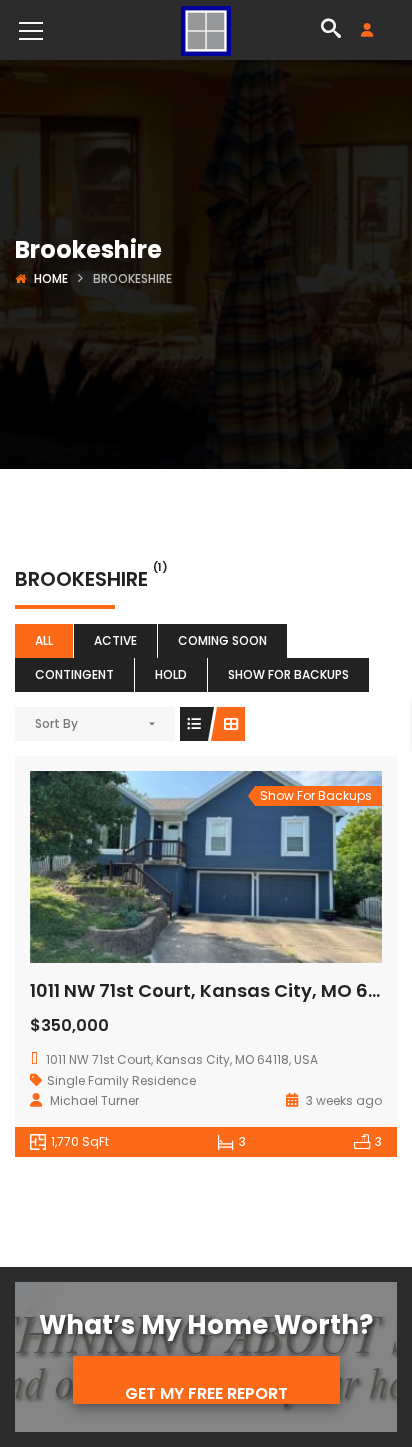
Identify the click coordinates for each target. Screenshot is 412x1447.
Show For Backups (288, 674)
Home (51, 278)
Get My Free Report (206, 1393)
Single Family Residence (121, 1080)
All (44, 640)
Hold (171, 674)
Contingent (74, 674)
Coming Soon (222, 640)
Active (115, 640)
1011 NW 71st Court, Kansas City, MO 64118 (217, 990)
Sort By (56, 723)
